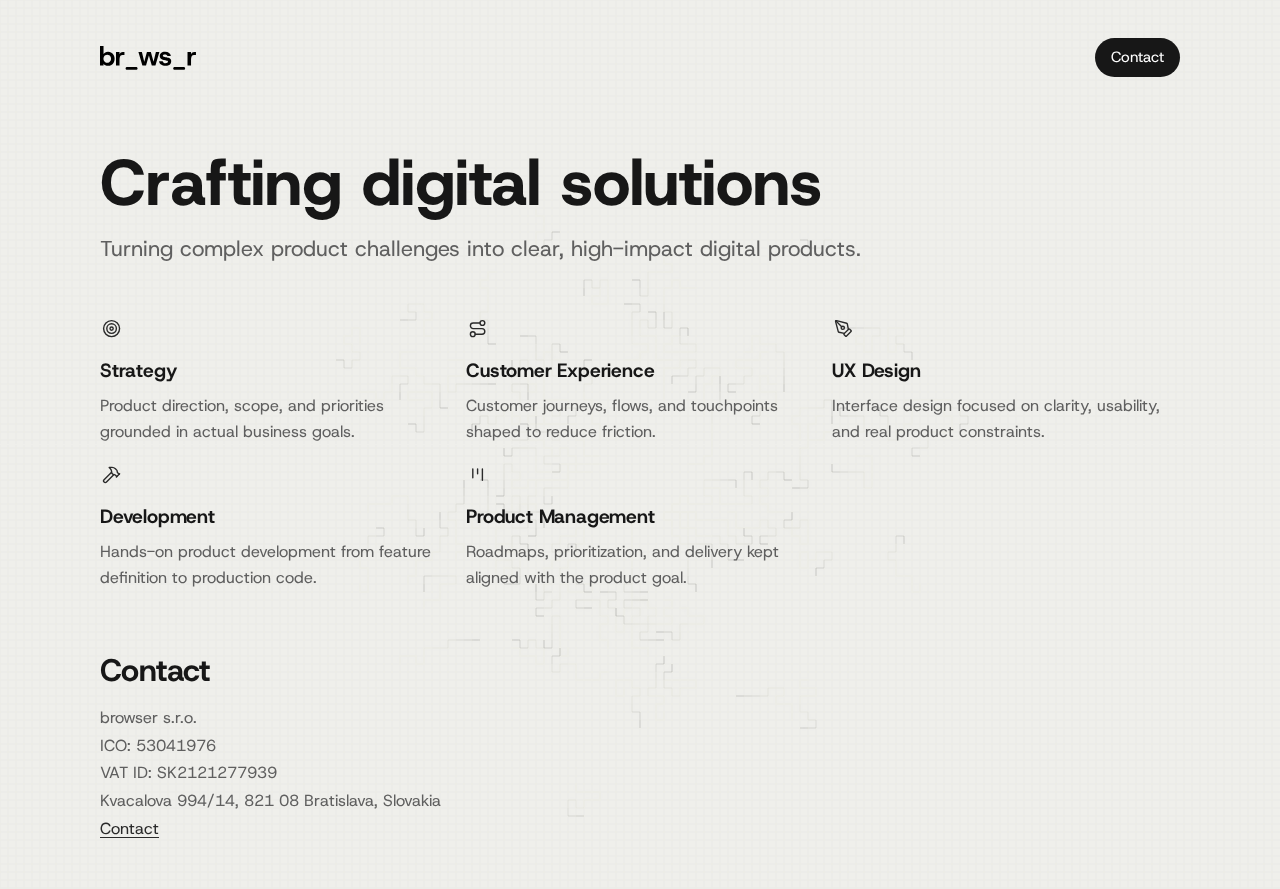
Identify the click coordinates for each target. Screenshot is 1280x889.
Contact (1137, 57)
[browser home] (148, 58)
